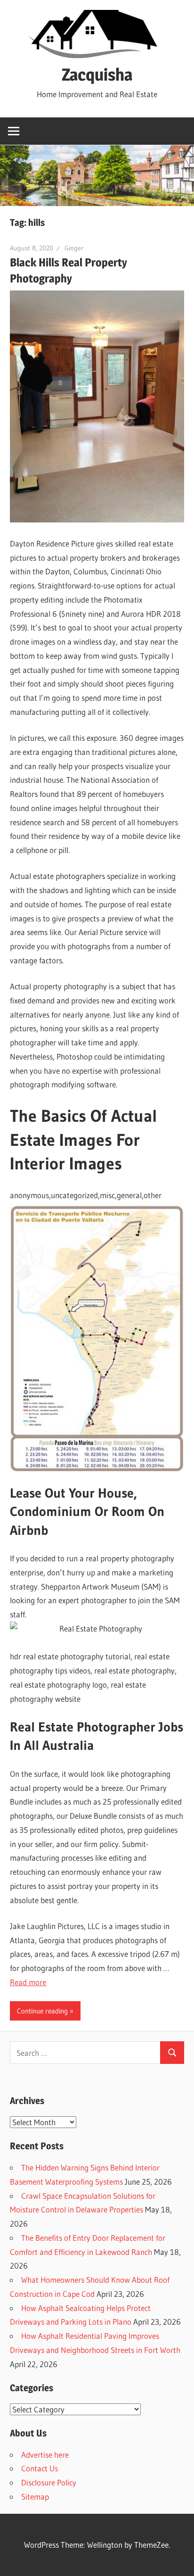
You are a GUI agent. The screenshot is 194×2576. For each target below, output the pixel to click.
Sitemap (35, 2497)
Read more (28, 1982)
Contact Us (40, 2468)
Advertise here (45, 2455)
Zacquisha (97, 75)
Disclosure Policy (49, 2482)
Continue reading (42, 2011)
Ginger (74, 248)
